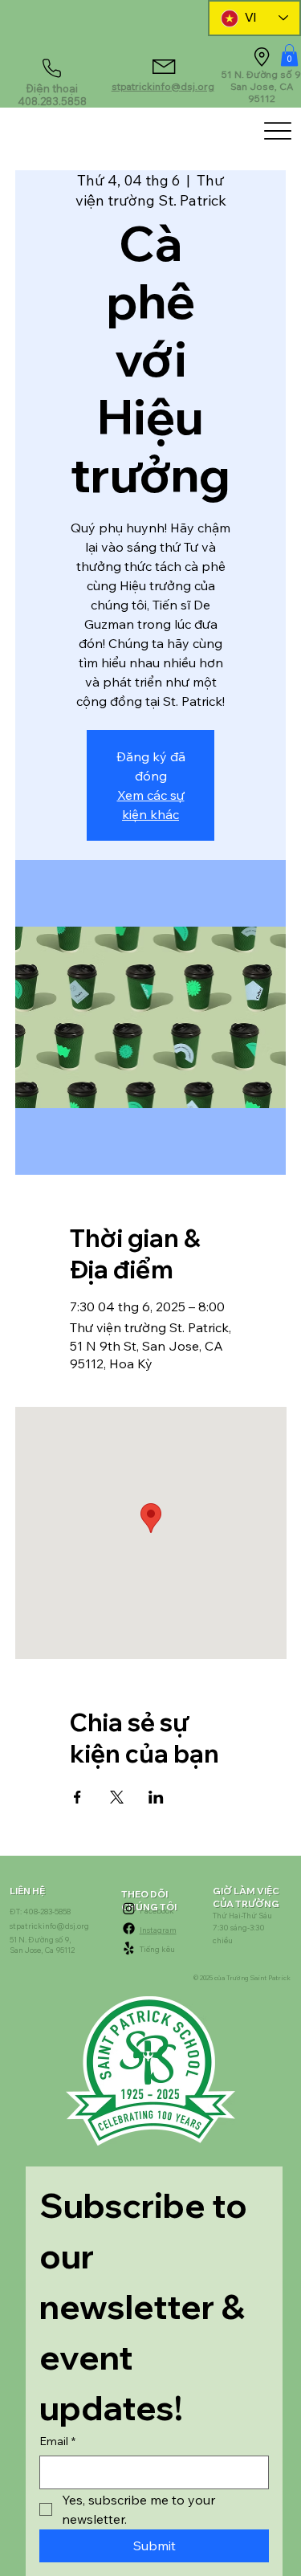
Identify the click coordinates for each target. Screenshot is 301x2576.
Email (57, 2441)
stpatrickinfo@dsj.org (163, 86)
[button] (289, 55)
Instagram (158, 1930)
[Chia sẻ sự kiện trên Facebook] (77, 1797)
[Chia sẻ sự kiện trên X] (117, 1797)
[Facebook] (129, 1928)
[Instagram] (129, 1908)
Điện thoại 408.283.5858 (52, 95)
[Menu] (277, 130)
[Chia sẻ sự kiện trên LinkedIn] (156, 1797)
